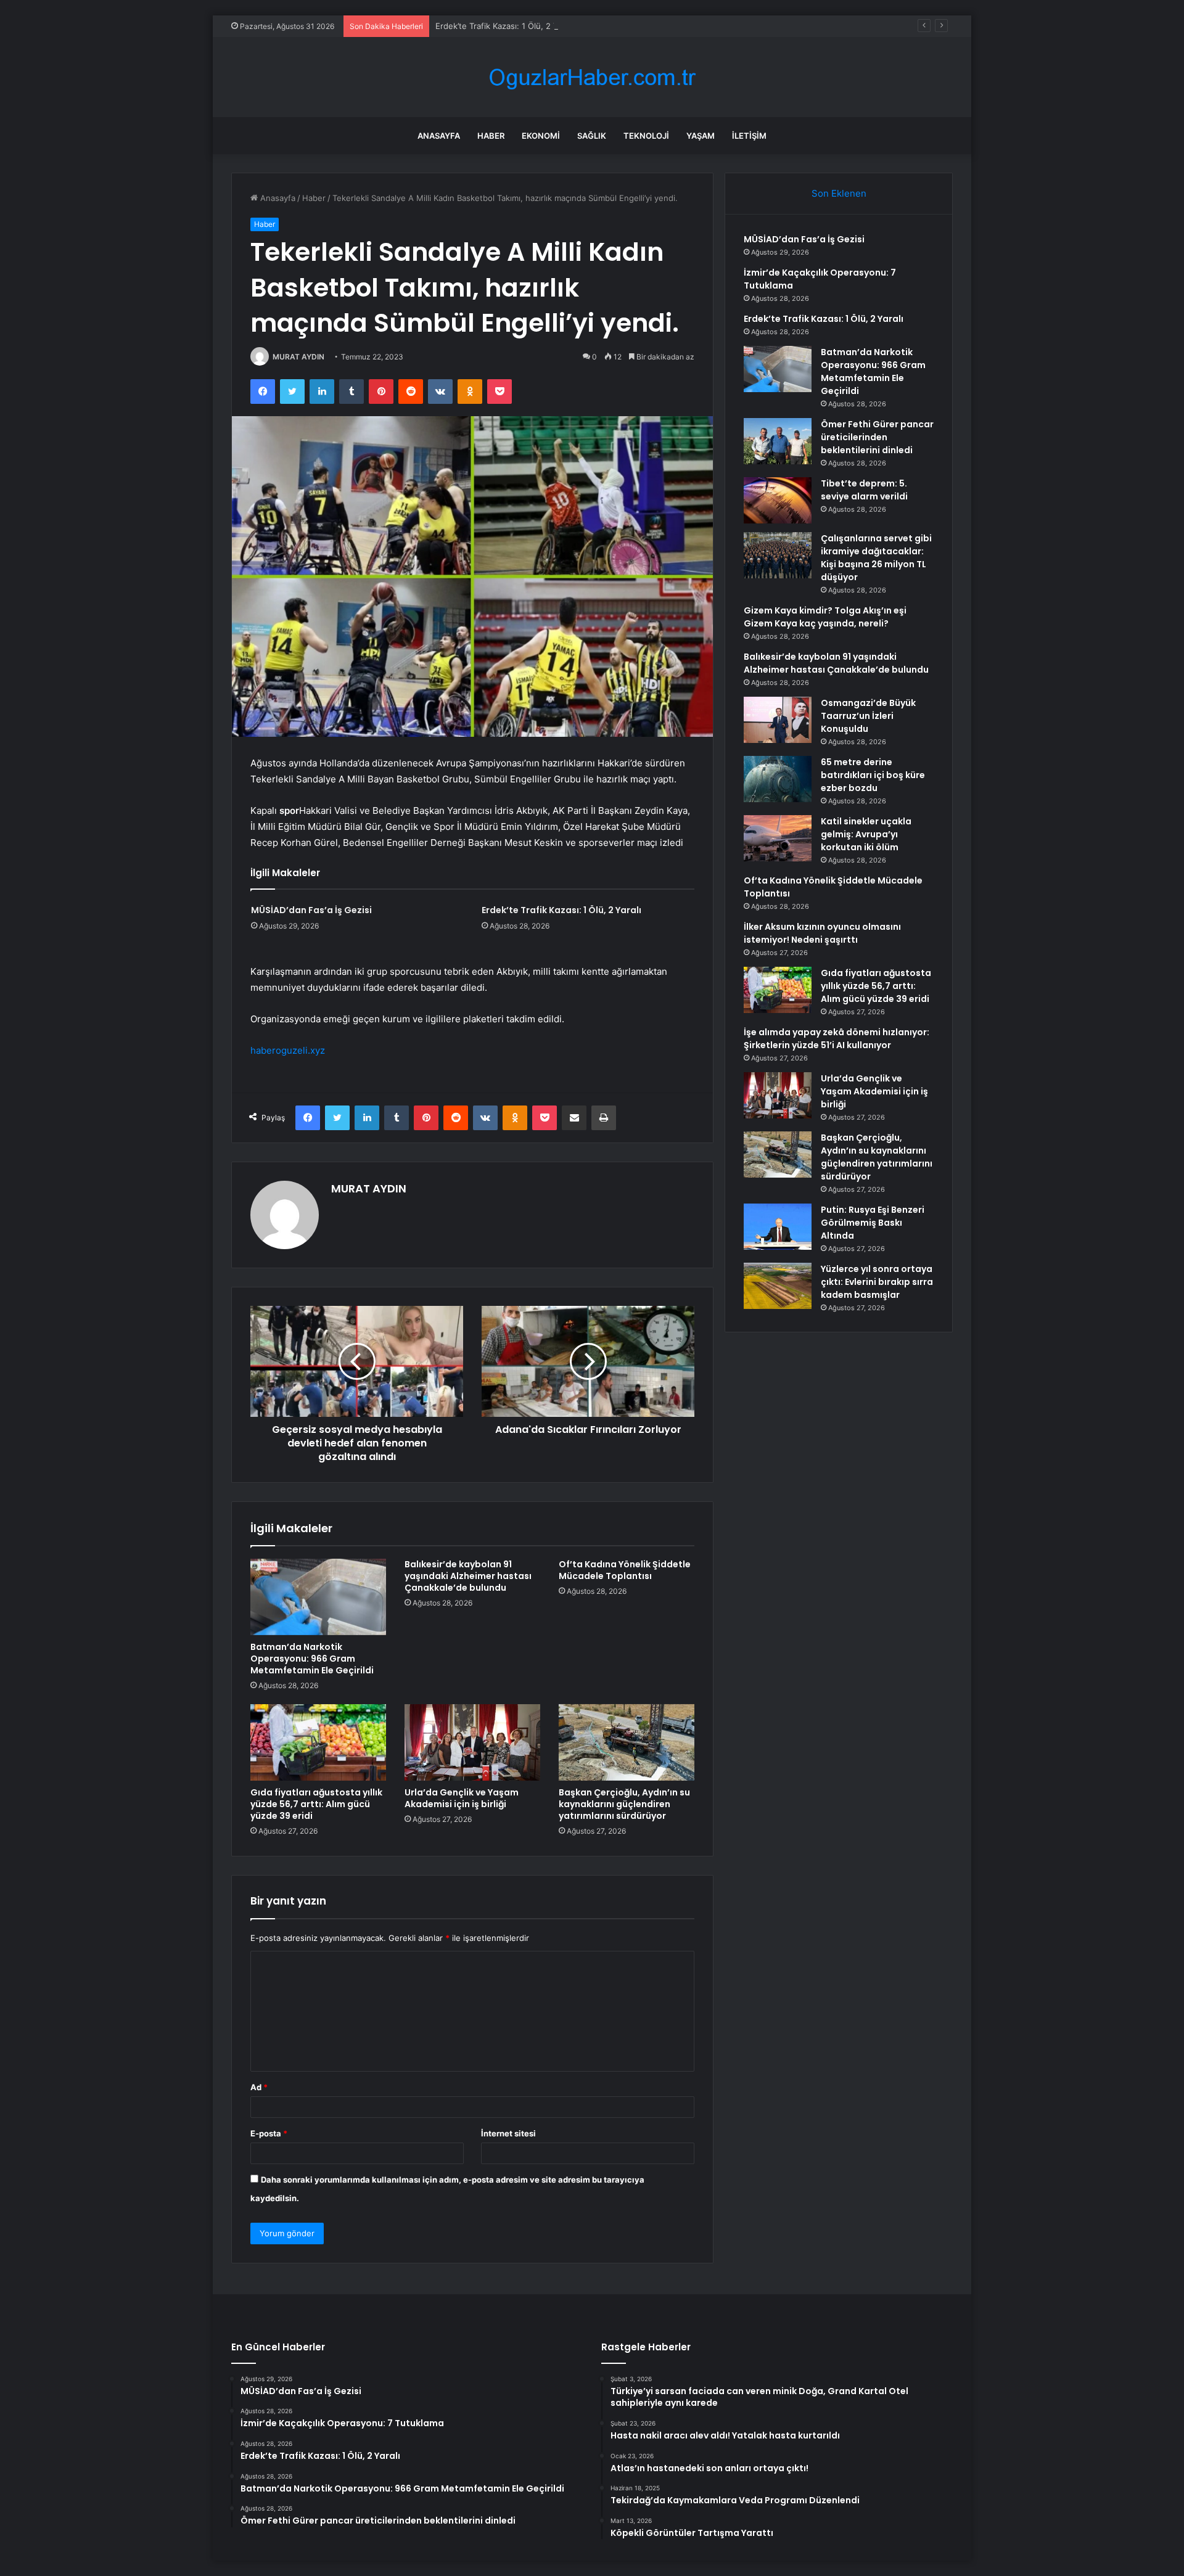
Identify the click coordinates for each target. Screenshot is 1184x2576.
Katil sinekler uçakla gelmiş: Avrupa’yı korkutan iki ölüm (866, 834)
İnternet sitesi (508, 2133)
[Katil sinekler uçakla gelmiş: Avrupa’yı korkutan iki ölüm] (778, 838)
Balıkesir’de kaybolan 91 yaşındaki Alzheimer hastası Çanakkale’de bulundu (468, 1576)
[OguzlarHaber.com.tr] (592, 77)
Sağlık (592, 136)
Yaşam (701, 136)
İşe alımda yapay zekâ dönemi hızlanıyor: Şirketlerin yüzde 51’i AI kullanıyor (837, 1039)
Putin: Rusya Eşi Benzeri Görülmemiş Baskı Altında (873, 1223)
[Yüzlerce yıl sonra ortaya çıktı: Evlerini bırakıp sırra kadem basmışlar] (778, 1286)
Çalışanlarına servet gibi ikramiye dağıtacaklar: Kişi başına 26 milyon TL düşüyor (876, 558)
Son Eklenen (839, 193)
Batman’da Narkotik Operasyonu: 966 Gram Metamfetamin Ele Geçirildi (312, 1659)
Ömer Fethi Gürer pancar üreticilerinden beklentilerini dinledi (877, 437)
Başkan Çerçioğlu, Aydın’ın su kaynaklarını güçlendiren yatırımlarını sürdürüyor (624, 1804)
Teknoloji (646, 136)
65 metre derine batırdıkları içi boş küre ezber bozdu (873, 775)
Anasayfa (439, 136)
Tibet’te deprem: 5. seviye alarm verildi (864, 490)
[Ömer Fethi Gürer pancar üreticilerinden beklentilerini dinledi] (778, 441)
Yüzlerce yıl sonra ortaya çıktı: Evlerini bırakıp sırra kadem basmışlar (877, 1282)
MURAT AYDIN (298, 357)
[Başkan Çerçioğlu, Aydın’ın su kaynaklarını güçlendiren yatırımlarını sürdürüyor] (627, 1742)
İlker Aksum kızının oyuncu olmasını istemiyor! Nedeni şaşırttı (822, 933)
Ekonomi (541, 136)
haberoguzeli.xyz (288, 1050)
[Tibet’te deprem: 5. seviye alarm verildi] (778, 500)
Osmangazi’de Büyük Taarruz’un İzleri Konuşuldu (868, 716)
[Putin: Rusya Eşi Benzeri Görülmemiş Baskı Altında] (778, 1227)
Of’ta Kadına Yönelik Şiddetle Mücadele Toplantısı (625, 1570)
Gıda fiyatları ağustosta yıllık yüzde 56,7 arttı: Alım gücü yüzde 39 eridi (316, 1804)
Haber (491, 136)
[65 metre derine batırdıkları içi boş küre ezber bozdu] (778, 779)
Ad (259, 2087)
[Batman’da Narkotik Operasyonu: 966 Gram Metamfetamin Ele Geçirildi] (318, 1597)
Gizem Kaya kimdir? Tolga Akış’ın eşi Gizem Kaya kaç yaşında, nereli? (825, 617)
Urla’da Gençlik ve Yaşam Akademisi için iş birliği (462, 1798)
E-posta (269, 2133)
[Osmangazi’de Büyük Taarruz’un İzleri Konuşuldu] (778, 720)
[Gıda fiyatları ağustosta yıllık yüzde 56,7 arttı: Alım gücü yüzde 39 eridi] (318, 1742)
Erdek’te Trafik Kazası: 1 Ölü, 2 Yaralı (504, 26)
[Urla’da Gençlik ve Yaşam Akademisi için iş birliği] (472, 1742)
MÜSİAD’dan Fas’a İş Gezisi (311, 910)
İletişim (749, 136)
